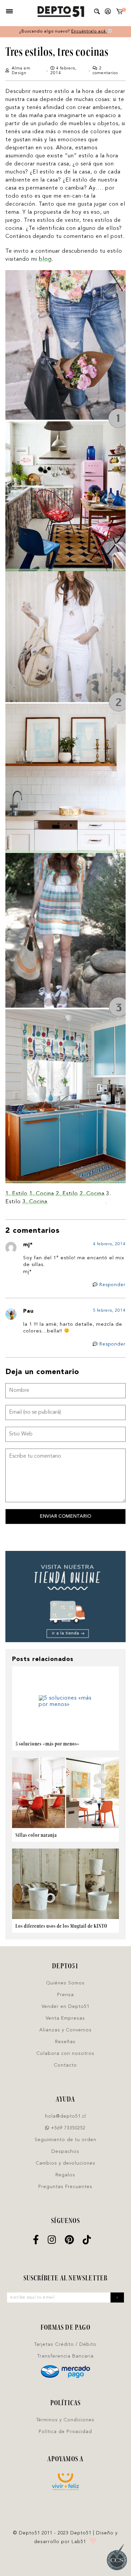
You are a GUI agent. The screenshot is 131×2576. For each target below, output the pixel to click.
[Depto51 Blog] (61, 12)
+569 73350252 (68, 2128)
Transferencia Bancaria (65, 2356)
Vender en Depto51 (65, 2007)
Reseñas (65, 2042)
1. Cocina (42, 1194)
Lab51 (79, 2542)
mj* (28, 1245)
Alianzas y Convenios (65, 2030)
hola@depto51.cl (65, 2116)
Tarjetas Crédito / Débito (65, 2344)
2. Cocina (92, 1194)
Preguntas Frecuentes (65, 2187)
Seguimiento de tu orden (65, 2140)
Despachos (65, 2152)
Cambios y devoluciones (65, 2163)
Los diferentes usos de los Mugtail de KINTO (61, 1926)
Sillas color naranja (36, 1835)
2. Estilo (67, 1194)
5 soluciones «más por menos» (48, 1744)
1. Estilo (16, 1194)
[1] (120, 13)
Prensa (65, 1995)
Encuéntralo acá (89, 32)
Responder (113, 1285)
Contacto (65, 2065)
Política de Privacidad (65, 2432)
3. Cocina (35, 1202)
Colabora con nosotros (65, 2054)
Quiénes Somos (65, 1983)
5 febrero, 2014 (109, 1311)
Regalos (65, 2175)
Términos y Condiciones (65, 2420)
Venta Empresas (65, 2018)
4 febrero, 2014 (109, 1244)
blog (45, 259)
